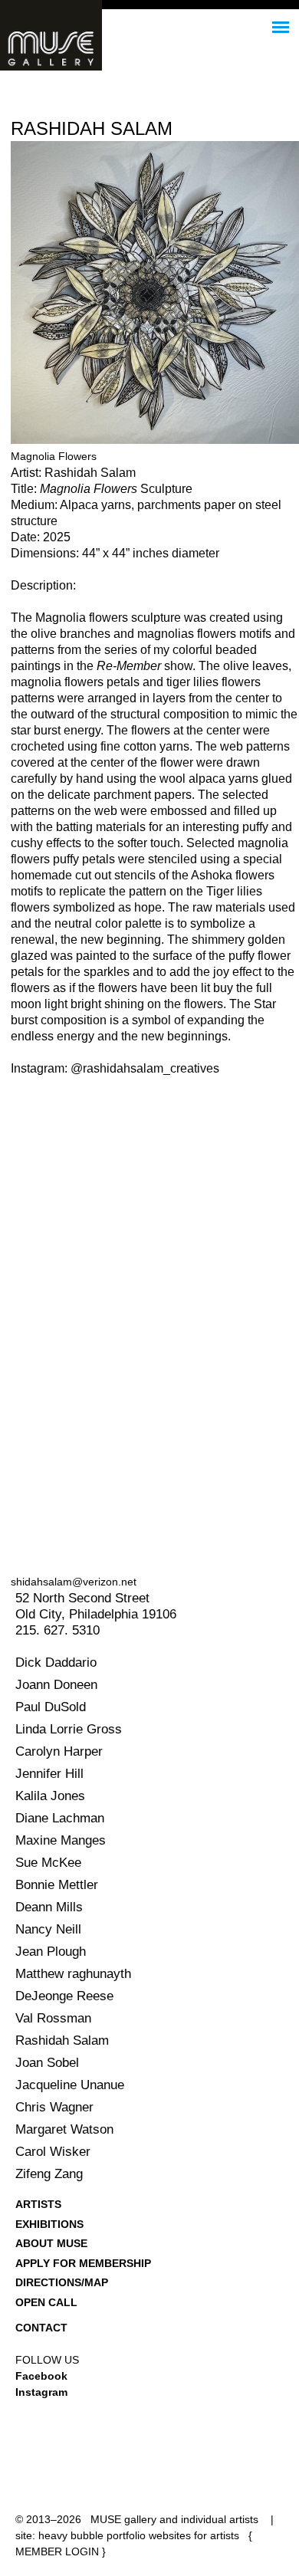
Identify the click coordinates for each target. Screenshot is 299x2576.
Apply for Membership (83, 2263)
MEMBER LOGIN (57, 2551)
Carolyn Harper (59, 1751)
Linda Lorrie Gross (69, 1729)
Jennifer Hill (49, 1774)
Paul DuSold (51, 1707)
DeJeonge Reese (64, 1996)
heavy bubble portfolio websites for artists (139, 2535)
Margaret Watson (64, 2129)
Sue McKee (48, 1863)
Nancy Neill (48, 1929)
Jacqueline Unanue (70, 2085)
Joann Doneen (56, 1685)
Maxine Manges (61, 1840)
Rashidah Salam (62, 2040)
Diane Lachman (60, 1818)
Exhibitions (49, 2224)
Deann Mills (49, 1907)
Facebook (41, 2376)
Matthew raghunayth (73, 1974)
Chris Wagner (54, 2107)
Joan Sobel (47, 2063)
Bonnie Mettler (57, 1885)
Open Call (46, 2302)
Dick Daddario (56, 1663)
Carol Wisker (53, 2152)
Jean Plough (51, 1952)
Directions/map (62, 2282)
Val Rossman (53, 2018)
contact (41, 2328)
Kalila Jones (50, 1796)
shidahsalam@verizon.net (74, 1582)
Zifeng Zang (49, 2174)
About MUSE (51, 2243)
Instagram (41, 2392)
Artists (38, 2204)
